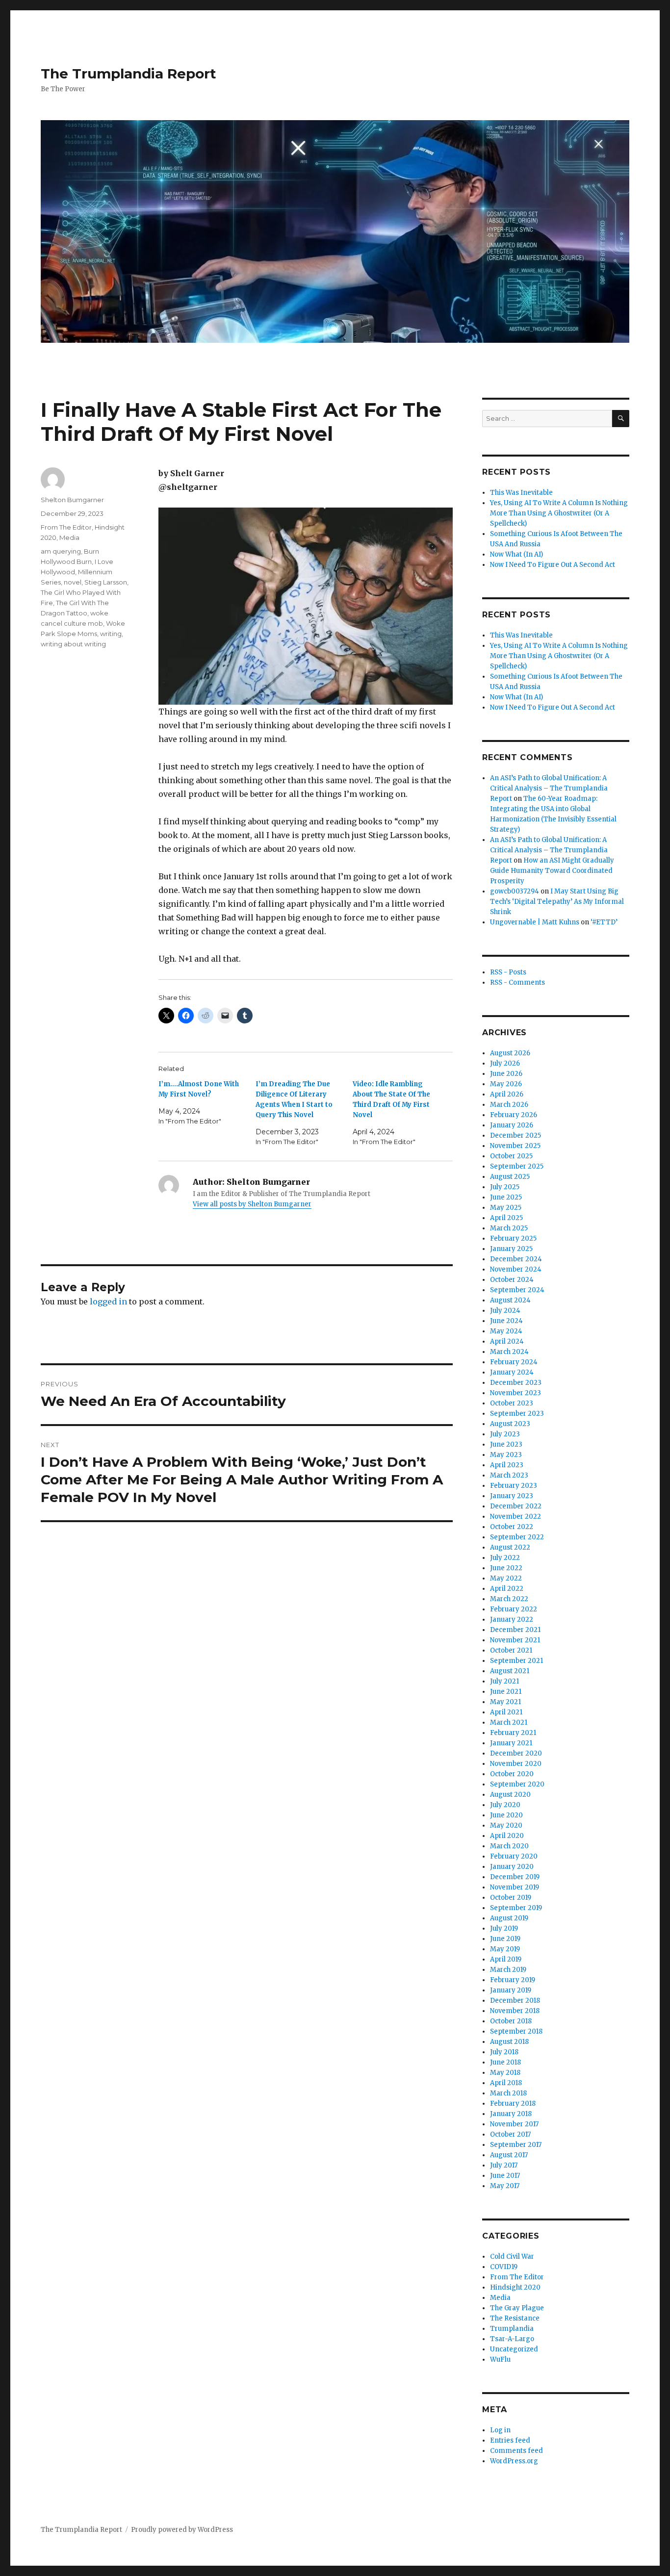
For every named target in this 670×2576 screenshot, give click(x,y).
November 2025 (515, 1146)
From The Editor (66, 527)
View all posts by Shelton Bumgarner (252, 1204)
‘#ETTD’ (604, 922)
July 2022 (505, 1558)
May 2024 (506, 1331)
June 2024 (506, 1321)
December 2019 (515, 1877)
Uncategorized (514, 2349)
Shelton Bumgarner (72, 500)
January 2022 (512, 1620)
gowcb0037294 (515, 891)
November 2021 (515, 1640)
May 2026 (506, 1084)
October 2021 (511, 1650)
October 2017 (510, 2134)
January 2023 (512, 1496)
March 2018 (508, 2093)
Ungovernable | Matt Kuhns (535, 922)
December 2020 (516, 1753)
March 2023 (509, 1475)
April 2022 (507, 1589)
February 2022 (514, 1609)
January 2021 (511, 1743)
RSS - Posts (508, 972)
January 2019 (511, 1990)
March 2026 (509, 1105)
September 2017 (516, 2145)
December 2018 (515, 2001)
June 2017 (505, 2176)
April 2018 (506, 2083)
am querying (61, 551)
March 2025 (509, 1228)
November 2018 (515, 2011)
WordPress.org (514, 2461)
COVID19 (504, 2267)
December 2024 (516, 1259)
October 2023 (512, 1403)
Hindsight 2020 (515, 2287)
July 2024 (505, 1311)
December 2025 (515, 1135)
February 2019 (513, 1980)
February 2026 (514, 1115)
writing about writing (73, 644)
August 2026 (510, 1053)
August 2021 (510, 1671)
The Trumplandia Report (129, 74)
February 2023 (514, 1486)
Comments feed (516, 2451)
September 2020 (517, 1784)
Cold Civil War (512, 2257)
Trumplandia (512, 2329)
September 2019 (516, 1908)
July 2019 (504, 1928)
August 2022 (510, 1547)
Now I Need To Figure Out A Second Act (553, 565)
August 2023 (510, 1424)
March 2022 (509, 1599)
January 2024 (512, 1372)
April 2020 (507, 1836)
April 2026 (507, 1094)
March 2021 (509, 1722)
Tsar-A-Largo (512, 2339)
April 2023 (507, 1465)
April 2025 (506, 1218)
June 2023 (506, 1444)
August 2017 (509, 2155)
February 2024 (514, 1362)
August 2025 (510, 1177)
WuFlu (500, 2359)
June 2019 (505, 1939)
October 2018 (511, 2021)
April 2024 (507, 1341)
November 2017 (514, 2124)
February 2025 (513, 1238)
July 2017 (504, 2165)
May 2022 (506, 1578)
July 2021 (504, 1681)
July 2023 (505, 1434)
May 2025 (506, 1208)
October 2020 (512, 1774)
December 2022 (516, 1506)
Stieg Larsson (106, 582)
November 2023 (515, 1393)
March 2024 (509, 1352)
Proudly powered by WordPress (182, 2530)
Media (69, 537)
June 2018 (505, 2062)
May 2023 (506, 1455)
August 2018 (509, 2042)
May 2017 (505, 2186)
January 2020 (512, 1867)
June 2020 (506, 1815)
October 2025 (511, 1156)
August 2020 (510, 1795)
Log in (500, 2430)
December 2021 (515, 1630)
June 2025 (506, 1197)
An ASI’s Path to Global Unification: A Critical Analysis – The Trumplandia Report (549, 788)
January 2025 (511, 1249)
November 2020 (516, 1764)
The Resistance (515, 2318)
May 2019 (505, 1949)
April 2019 (506, 1959)
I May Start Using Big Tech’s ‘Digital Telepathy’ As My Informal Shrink (557, 902)
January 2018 (511, 2114)
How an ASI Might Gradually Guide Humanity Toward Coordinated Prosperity (552, 871)
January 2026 (512, 1125)
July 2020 (505, 1805)
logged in (108, 1301)
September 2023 (517, 1414)
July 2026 (505, 1063)
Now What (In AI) (516, 554)
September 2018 (516, 2031)
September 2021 (516, 1661)
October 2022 (512, 1527)
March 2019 (508, 1970)
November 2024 (516, 1269)
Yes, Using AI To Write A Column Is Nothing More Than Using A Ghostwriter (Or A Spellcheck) (559, 513)
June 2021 (506, 1692)
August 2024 (510, 1300)
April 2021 (506, 1712)
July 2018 (504, 2052)
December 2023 (516, 1383)
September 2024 (517, 1290)
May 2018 (505, 2073)
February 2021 (513, 1733)
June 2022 (506, 1568)
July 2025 (505, 1187)
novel (73, 582)
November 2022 (515, 1517)
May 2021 (505, 1702)
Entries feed (510, 2440)
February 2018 (513, 2104)
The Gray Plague (517, 2308)
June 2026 (506, 1074)
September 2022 (517, 1537)
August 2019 (509, 1918)
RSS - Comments (517, 982)
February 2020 (514, 1856)
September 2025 (517, 1166)
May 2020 (506, 1825)
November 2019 (515, 1887)
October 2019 (511, 1898)
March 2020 (509, 1846)
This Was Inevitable (521, 493)
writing (111, 634)
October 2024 (512, 1280)
